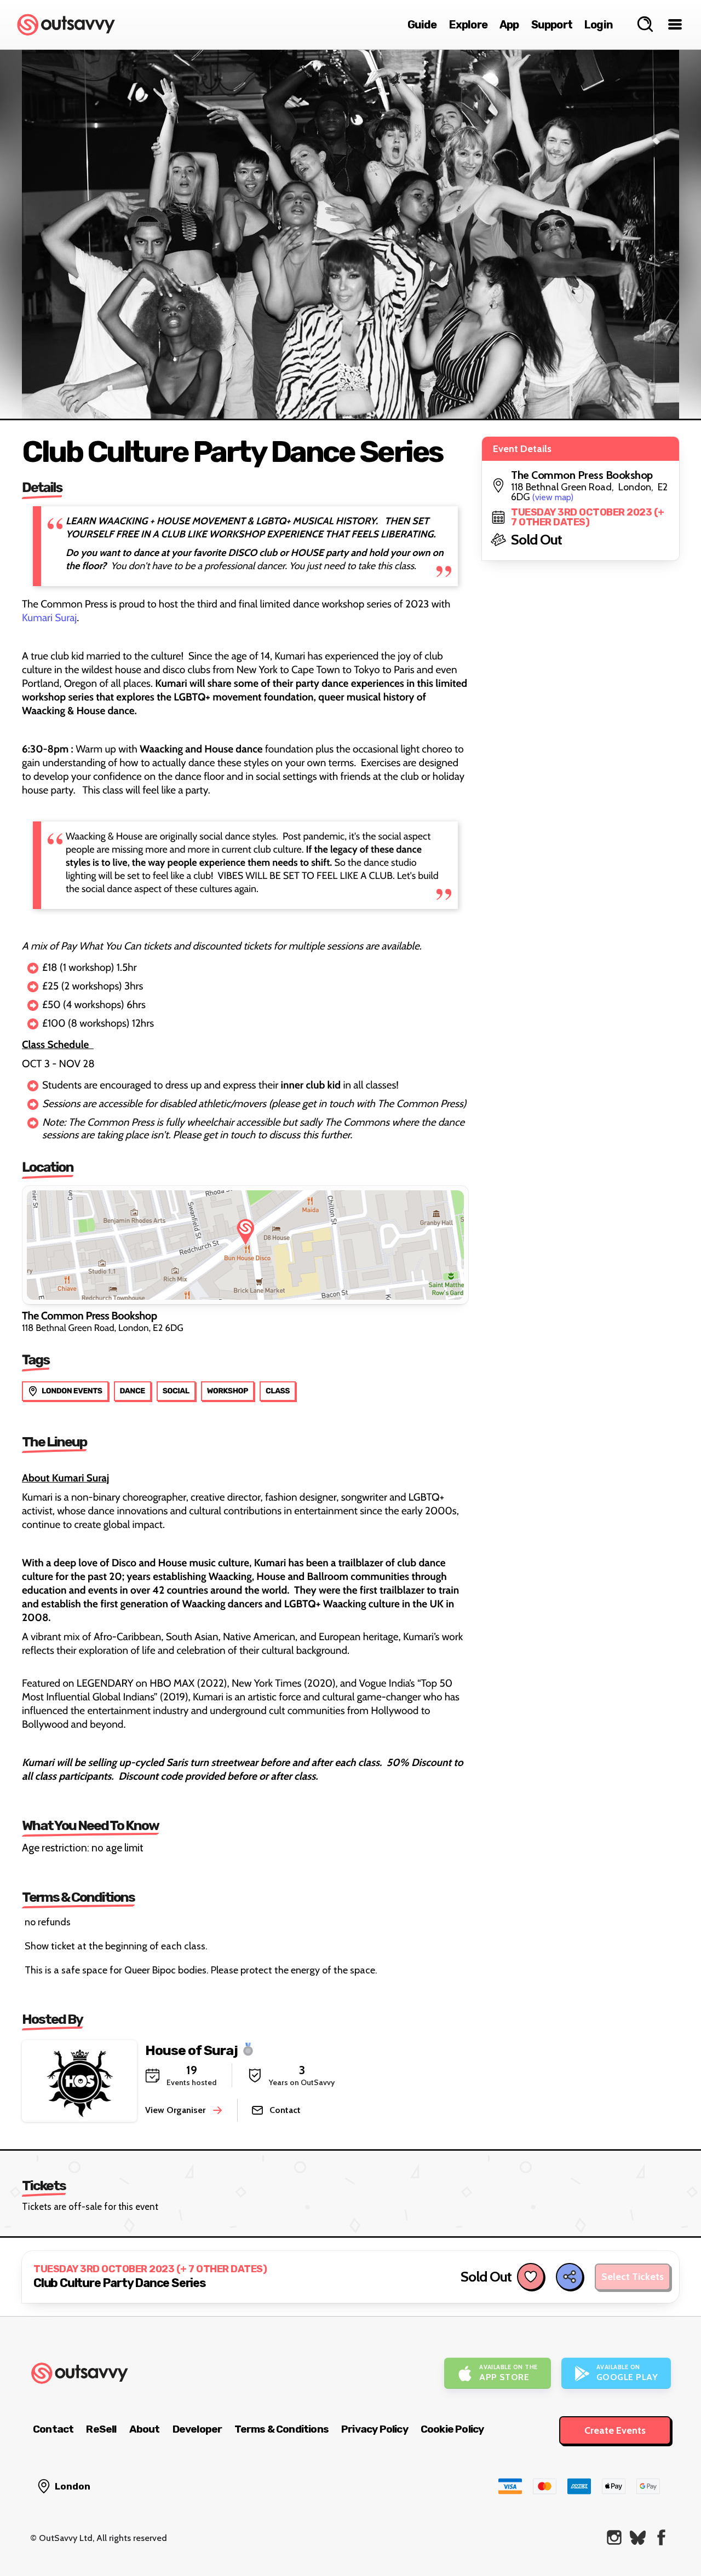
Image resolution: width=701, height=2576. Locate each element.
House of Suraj (191, 2050)
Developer (197, 2429)
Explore (468, 25)
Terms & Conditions (281, 2429)
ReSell (101, 2429)
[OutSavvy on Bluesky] (638, 2537)
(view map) (553, 497)
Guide (422, 25)
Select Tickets (633, 2277)
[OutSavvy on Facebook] (661, 2537)
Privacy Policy (375, 2429)
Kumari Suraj (49, 618)
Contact (53, 2429)
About (145, 2429)
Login (599, 25)
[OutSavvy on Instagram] (614, 2537)
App (509, 25)
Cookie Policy (452, 2429)
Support (552, 25)
